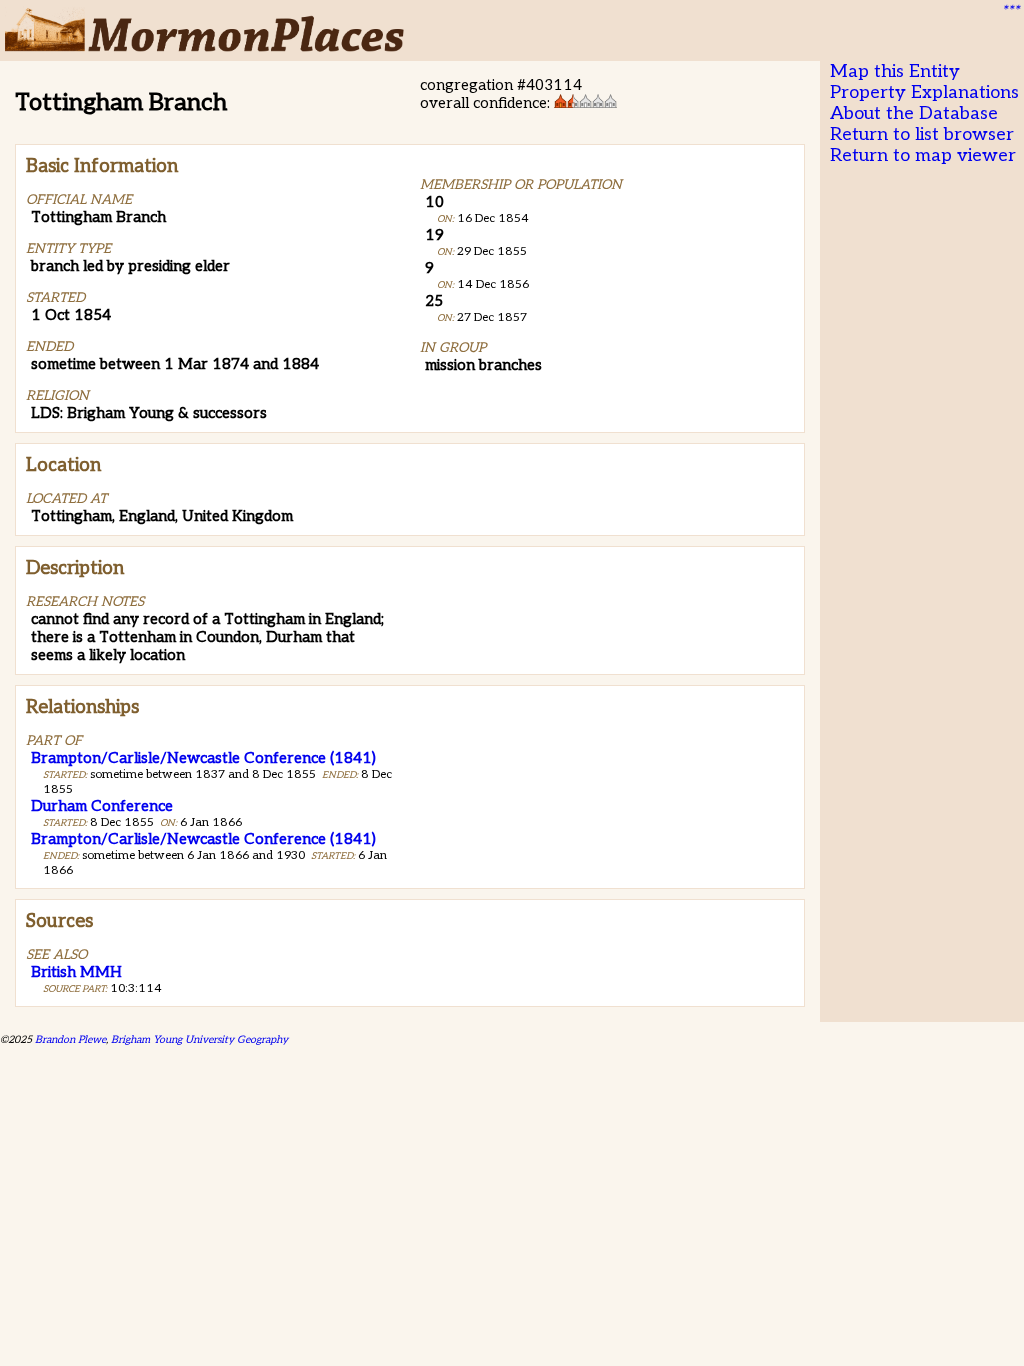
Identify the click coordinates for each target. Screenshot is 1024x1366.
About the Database (914, 113)
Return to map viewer (923, 155)
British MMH (76, 972)
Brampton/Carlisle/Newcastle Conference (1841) (203, 758)
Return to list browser (922, 134)
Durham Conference (102, 806)
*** (1010, 11)
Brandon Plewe (70, 1039)
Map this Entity (895, 71)
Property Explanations (924, 92)
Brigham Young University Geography (199, 1039)
